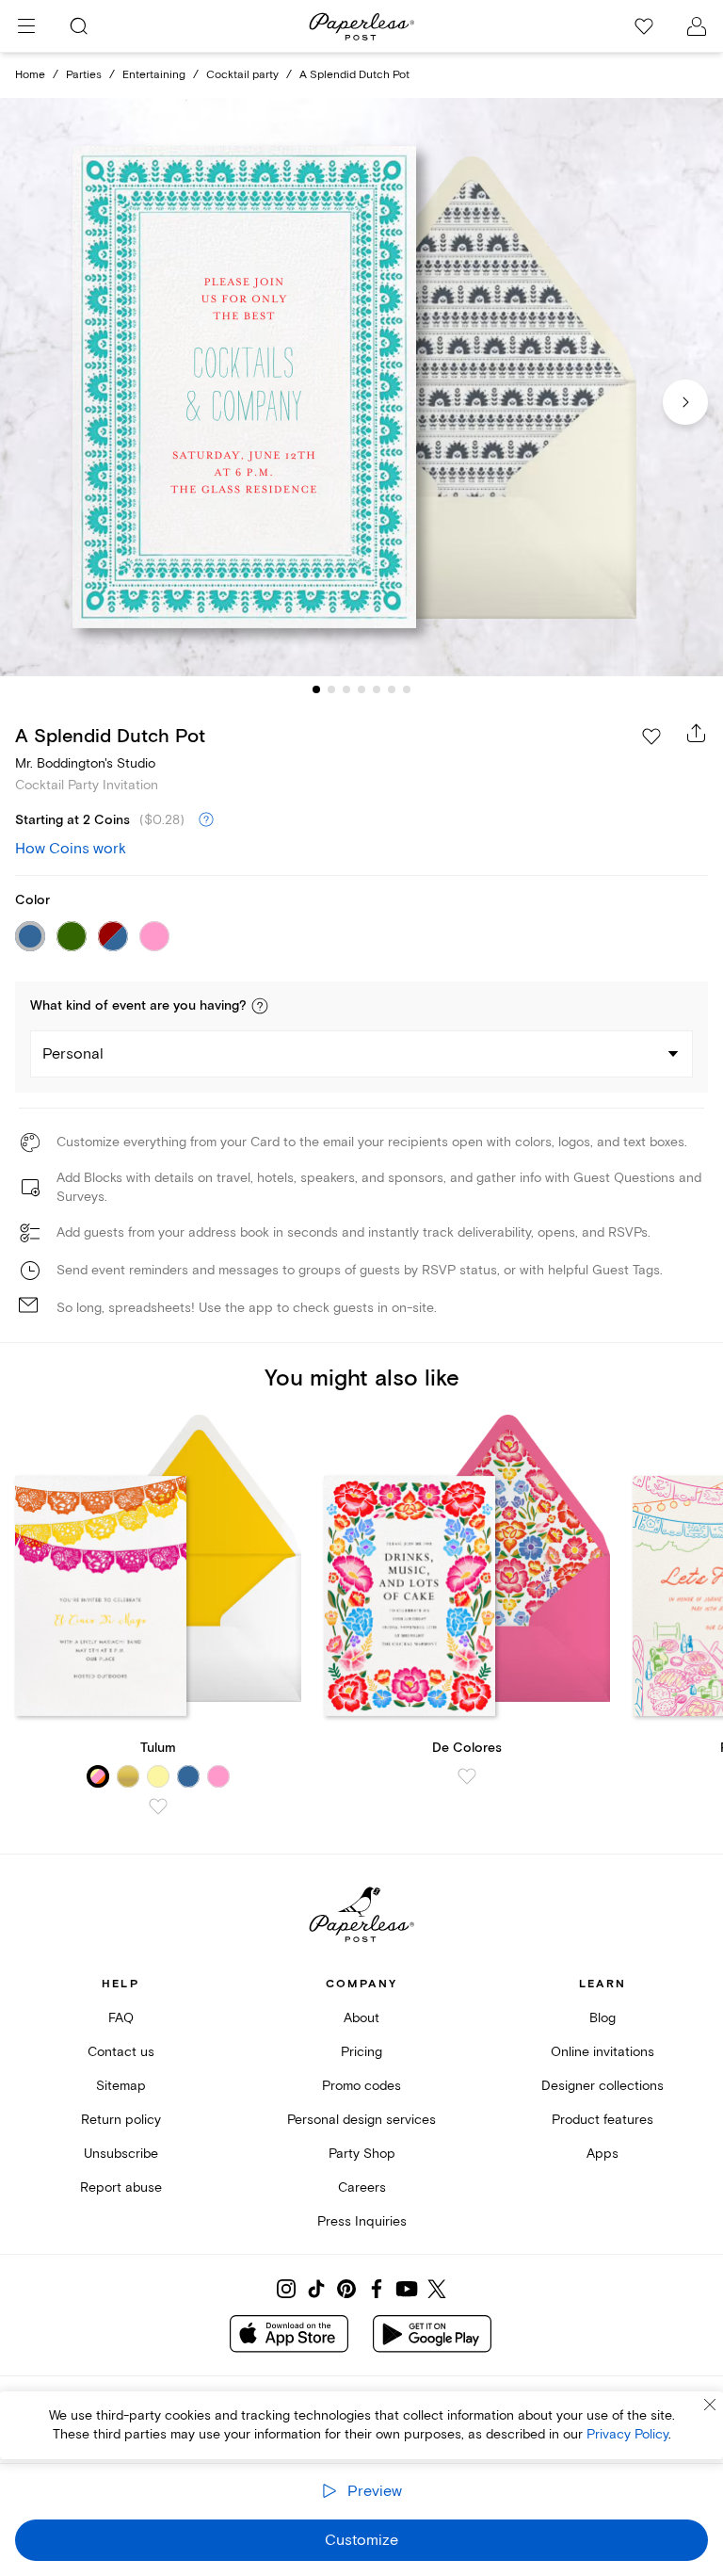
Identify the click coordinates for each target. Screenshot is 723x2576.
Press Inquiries (362, 2221)
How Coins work (71, 849)
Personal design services (361, 2120)
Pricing (361, 2052)
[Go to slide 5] (377, 689)
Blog (602, 2018)
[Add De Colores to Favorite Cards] (467, 1776)
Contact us (121, 2052)
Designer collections (602, 2086)
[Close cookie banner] (710, 2405)
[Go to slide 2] (331, 689)
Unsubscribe (121, 2154)
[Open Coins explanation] (206, 820)
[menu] (26, 26)
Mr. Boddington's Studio (85, 763)
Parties (84, 75)
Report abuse (121, 2187)
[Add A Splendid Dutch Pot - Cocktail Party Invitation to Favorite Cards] (651, 737)
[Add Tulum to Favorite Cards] (158, 1806)
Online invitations (602, 2052)
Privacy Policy (627, 2434)
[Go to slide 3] (346, 689)
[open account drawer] (697, 26)
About (361, 2018)
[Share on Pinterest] (346, 2289)
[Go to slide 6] (392, 689)
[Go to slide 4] (361, 689)
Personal (73, 1054)
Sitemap (121, 2086)
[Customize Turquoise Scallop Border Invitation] (361, 388)
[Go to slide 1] (316, 689)
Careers (362, 2187)
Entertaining (154, 75)
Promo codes (361, 2086)
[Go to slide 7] (407, 689)
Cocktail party (242, 75)
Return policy (121, 2120)
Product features (602, 2120)
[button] (260, 1006)
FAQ (121, 2018)
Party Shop (362, 2154)
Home (30, 75)
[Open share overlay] (697, 733)
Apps (602, 2154)
